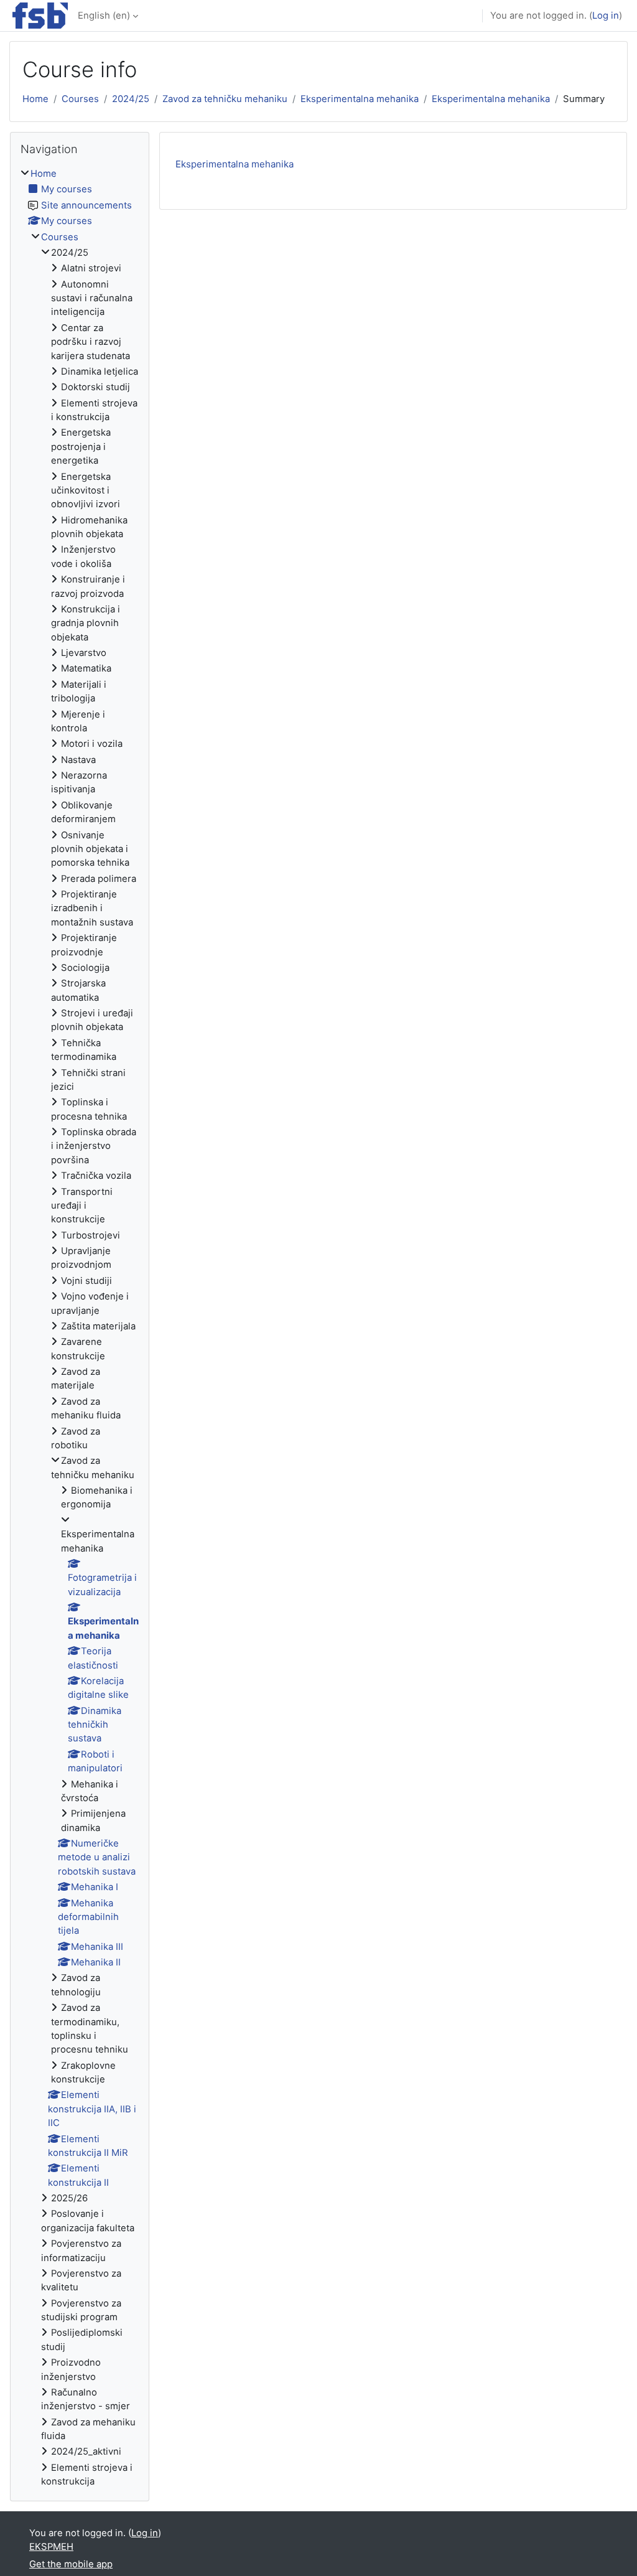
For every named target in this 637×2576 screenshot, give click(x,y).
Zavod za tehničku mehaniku (225, 99)
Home (35, 99)
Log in (606, 16)
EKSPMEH (51, 2547)
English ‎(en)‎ (104, 16)
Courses (80, 99)
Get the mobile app (71, 2564)
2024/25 (131, 99)
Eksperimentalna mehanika (360, 99)
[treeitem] (80, 1328)
